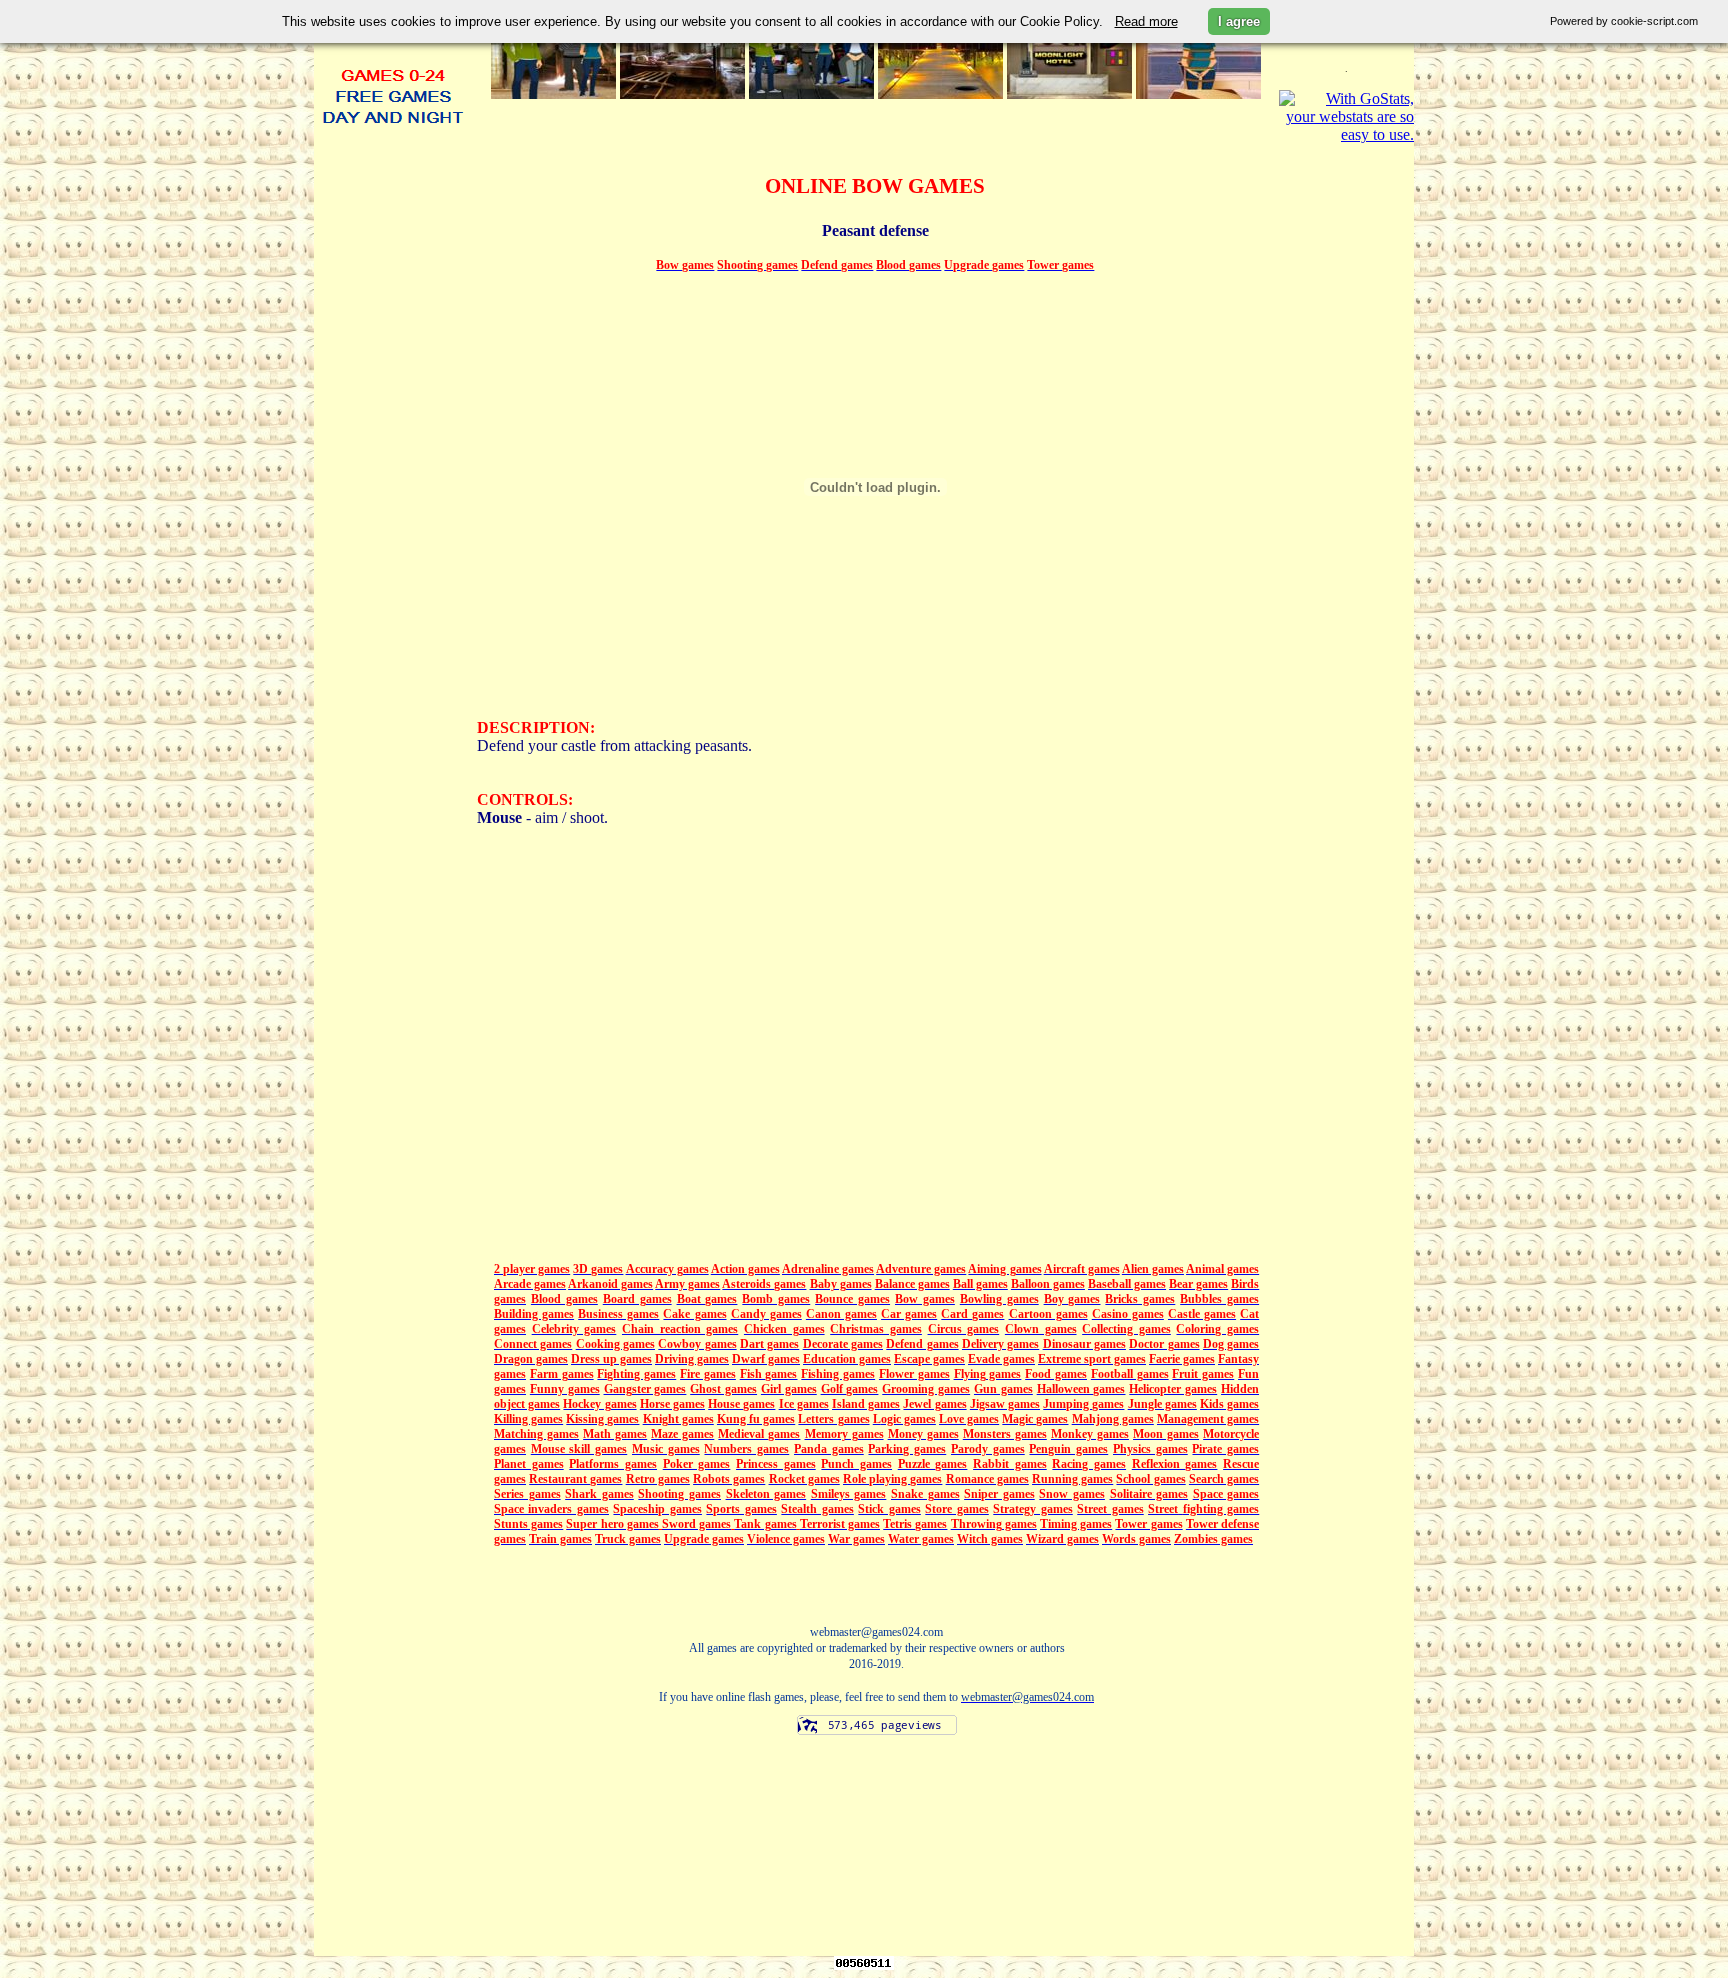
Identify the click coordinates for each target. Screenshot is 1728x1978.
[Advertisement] (393, 728)
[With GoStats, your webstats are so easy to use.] (1346, 134)
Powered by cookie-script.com (1624, 21)
